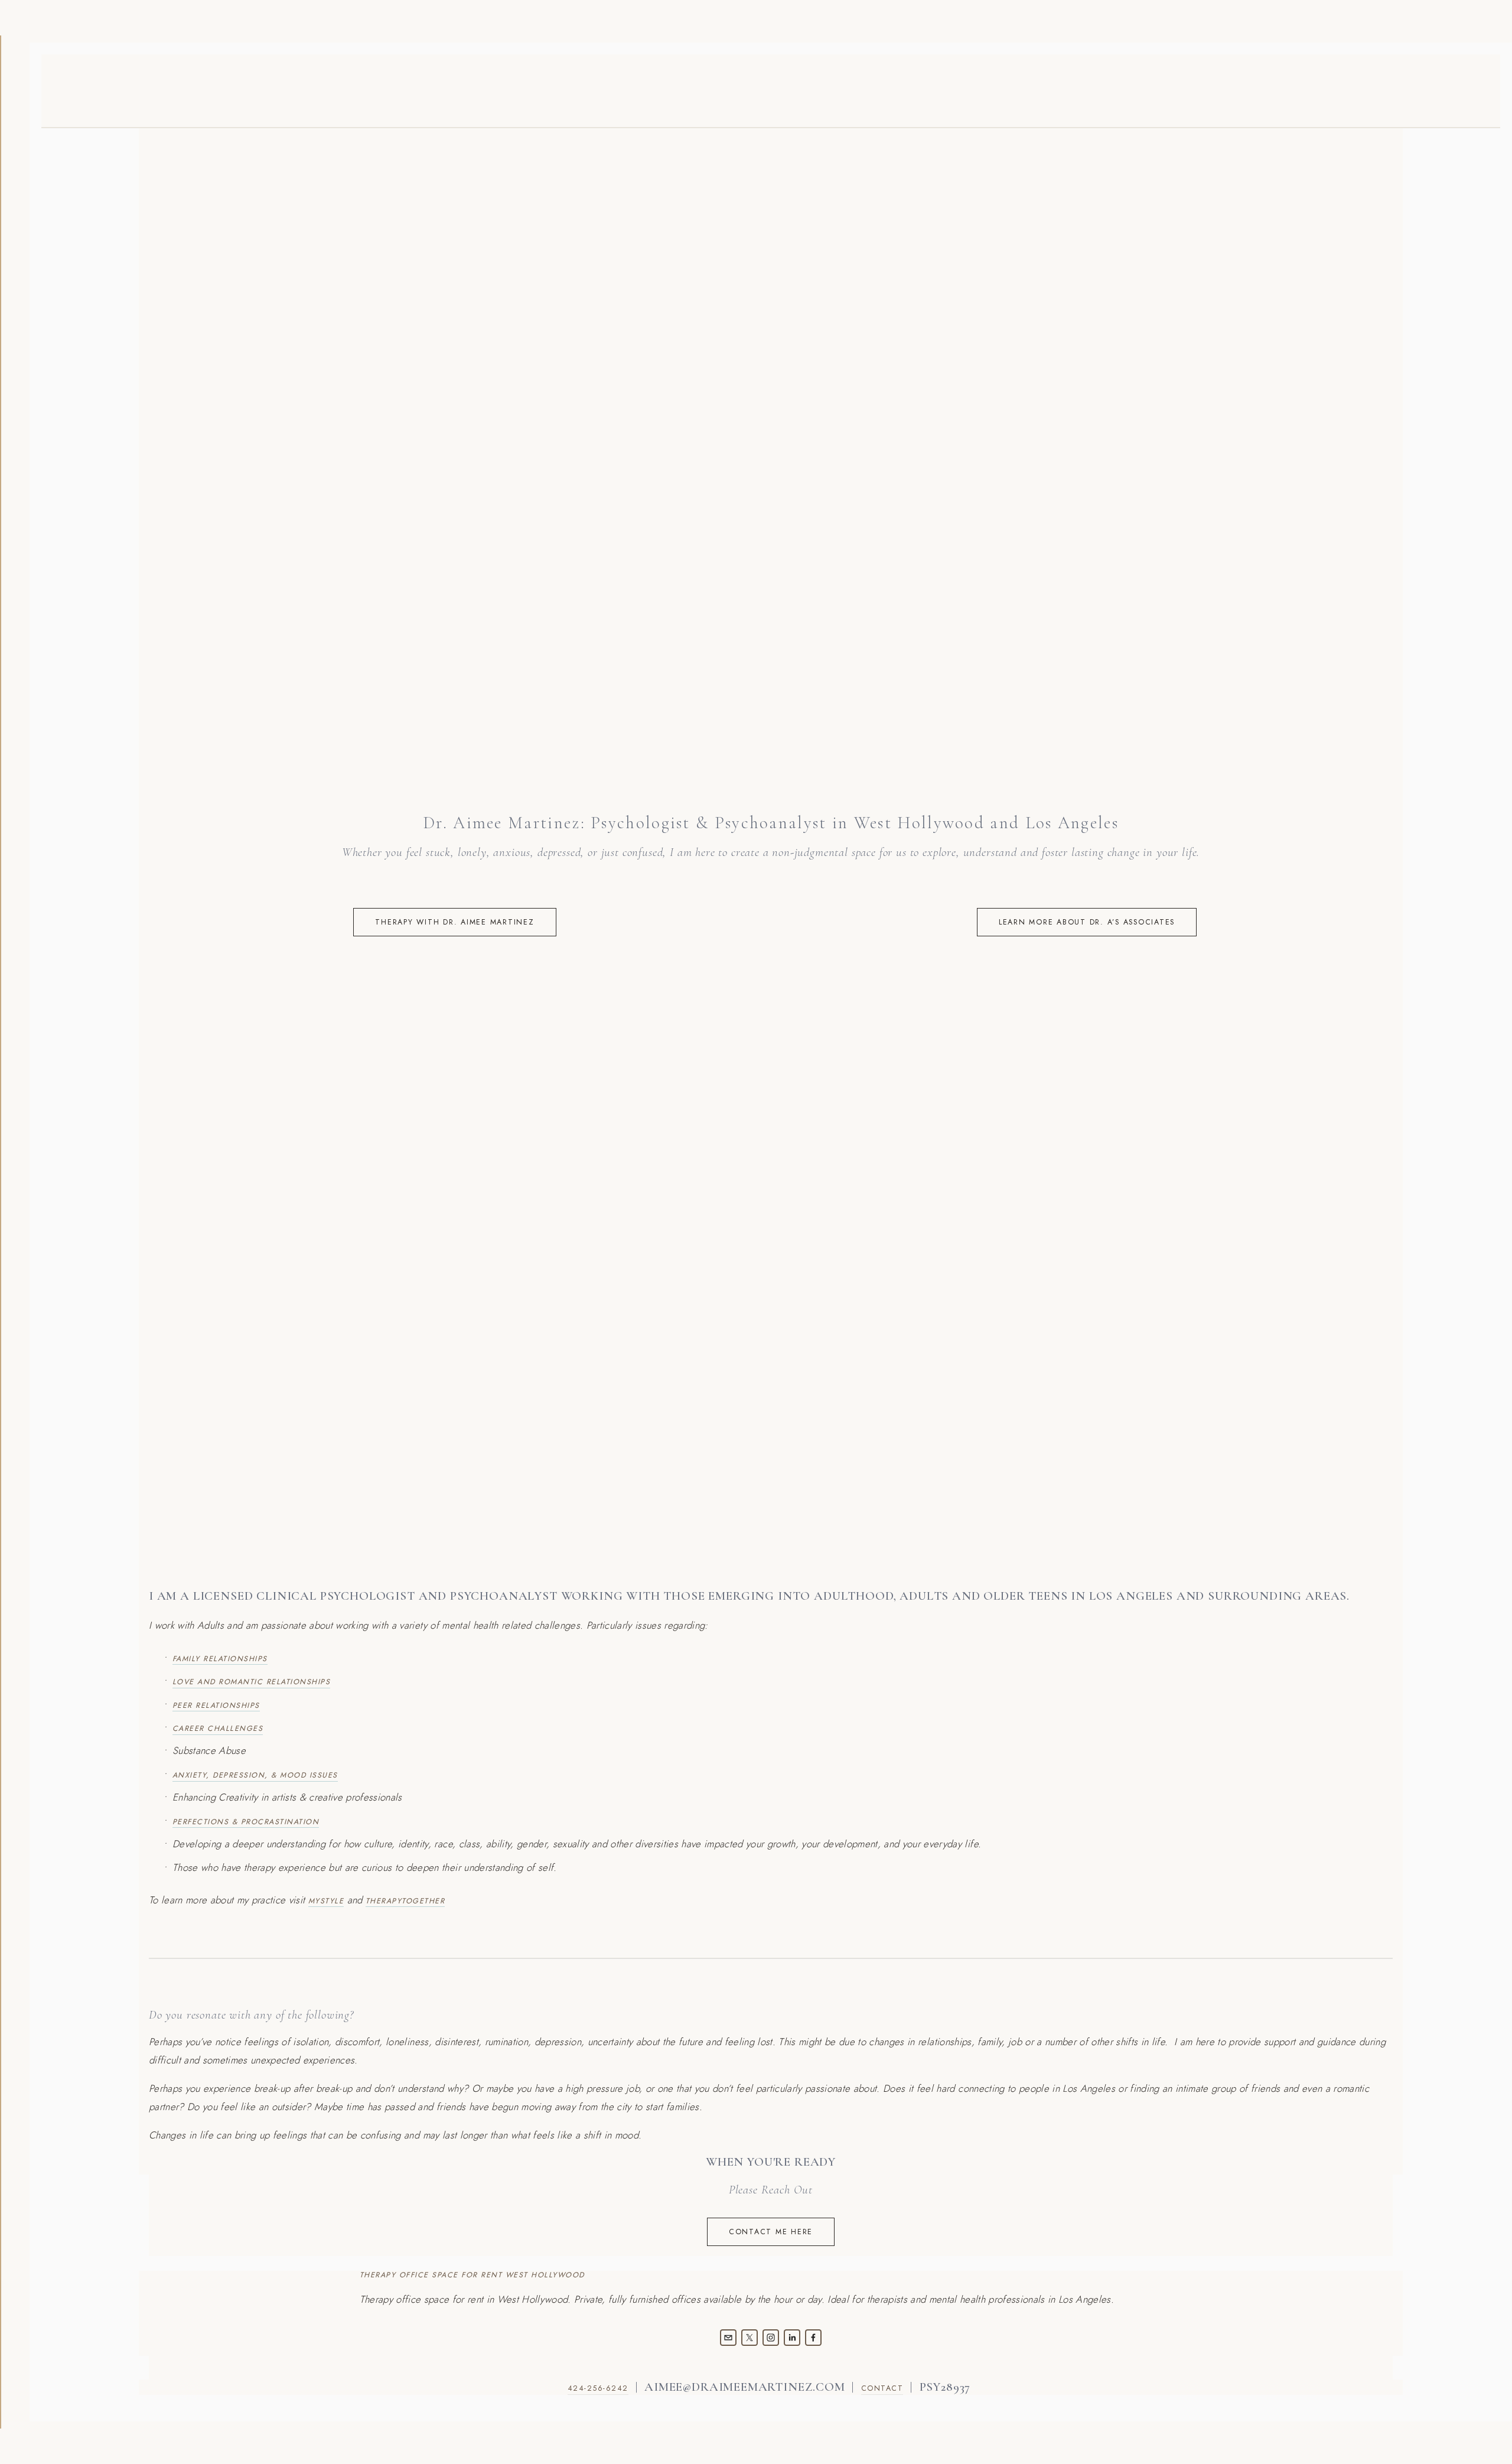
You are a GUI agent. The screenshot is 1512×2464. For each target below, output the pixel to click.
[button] (304, 1112)
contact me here (771, 2232)
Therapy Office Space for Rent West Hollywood (472, 2276)
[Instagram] (771, 2338)
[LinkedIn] (792, 2338)
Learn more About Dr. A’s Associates (1087, 922)
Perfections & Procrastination (246, 1822)
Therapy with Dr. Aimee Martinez (454, 922)
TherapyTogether (405, 1901)
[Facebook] (813, 2338)
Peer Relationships (216, 1705)
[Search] (245, 89)
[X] (750, 2338)
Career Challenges (218, 1729)
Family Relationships (220, 1659)
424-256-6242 (598, 2388)
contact (882, 2388)
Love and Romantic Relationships (251, 1682)
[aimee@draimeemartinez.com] (728, 2338)
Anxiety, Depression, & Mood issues (255, 1775)
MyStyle (326, 1901)
